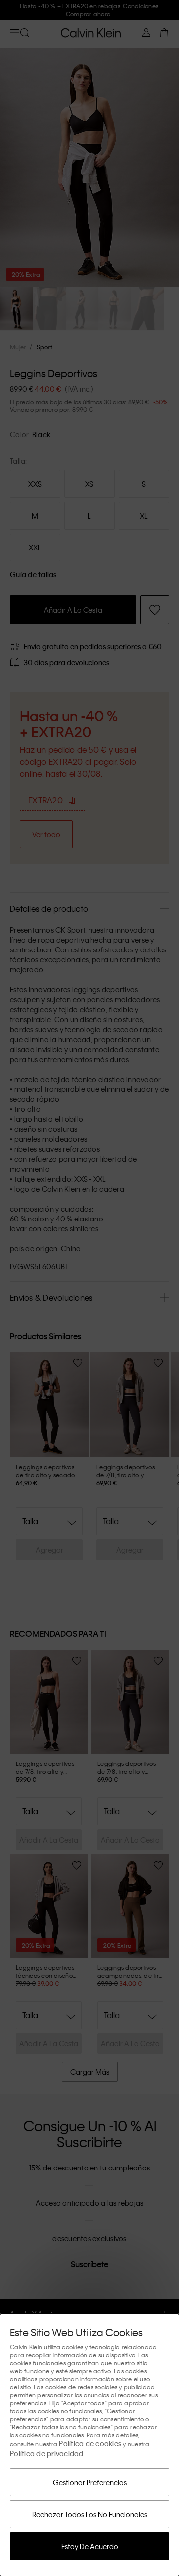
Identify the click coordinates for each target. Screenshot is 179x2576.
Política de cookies (90, 2443)
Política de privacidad (47, 2453)
